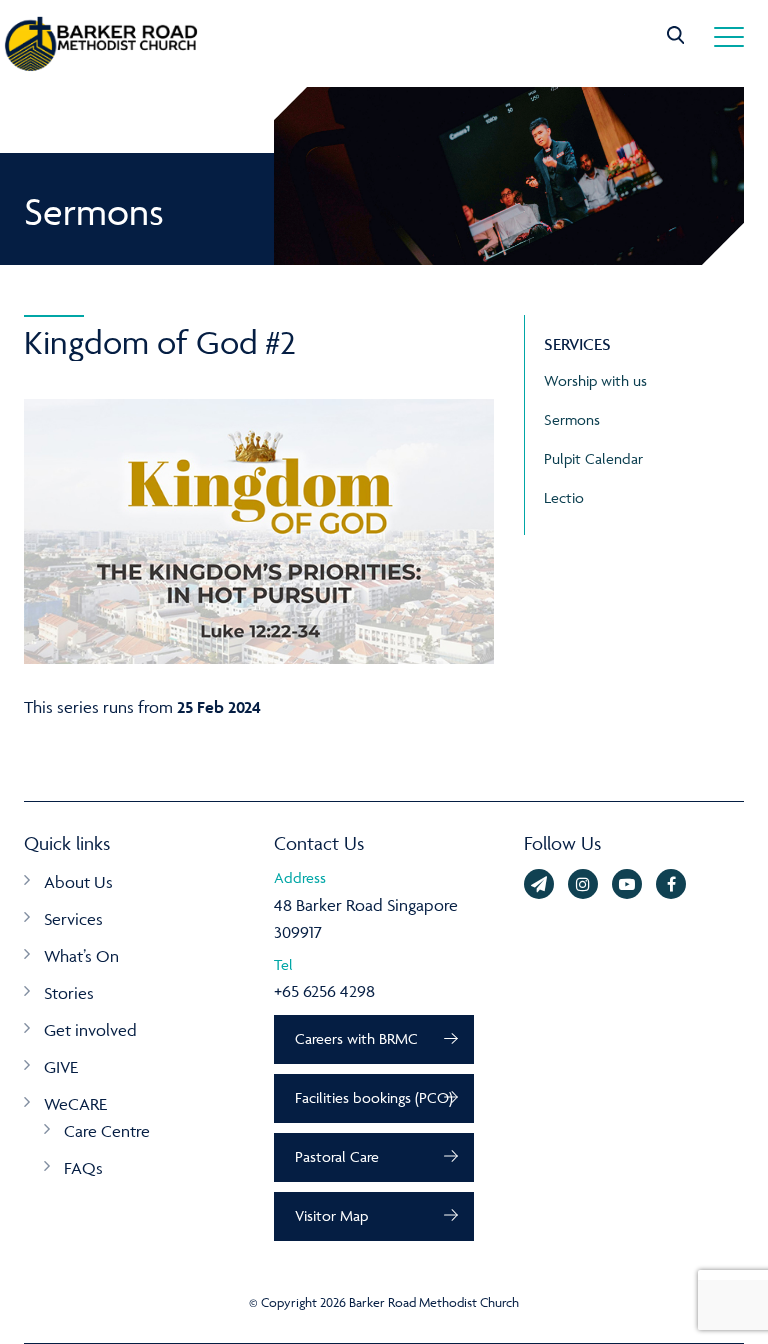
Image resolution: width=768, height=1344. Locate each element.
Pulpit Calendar (593, 458)
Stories (69, 993)
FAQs (83, 1168)
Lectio (564, 497)
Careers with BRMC (356, 1038)
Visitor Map (331, 1215)
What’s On (81, 956)
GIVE (61, 1067)
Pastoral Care (337, 1156)
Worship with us (595, 380)
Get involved (90, 1030)
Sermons (572, 419)
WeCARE (75, 1104)
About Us (78, 882)
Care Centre (107, 1131)
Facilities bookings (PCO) (374, 1097)
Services (73, 919)
